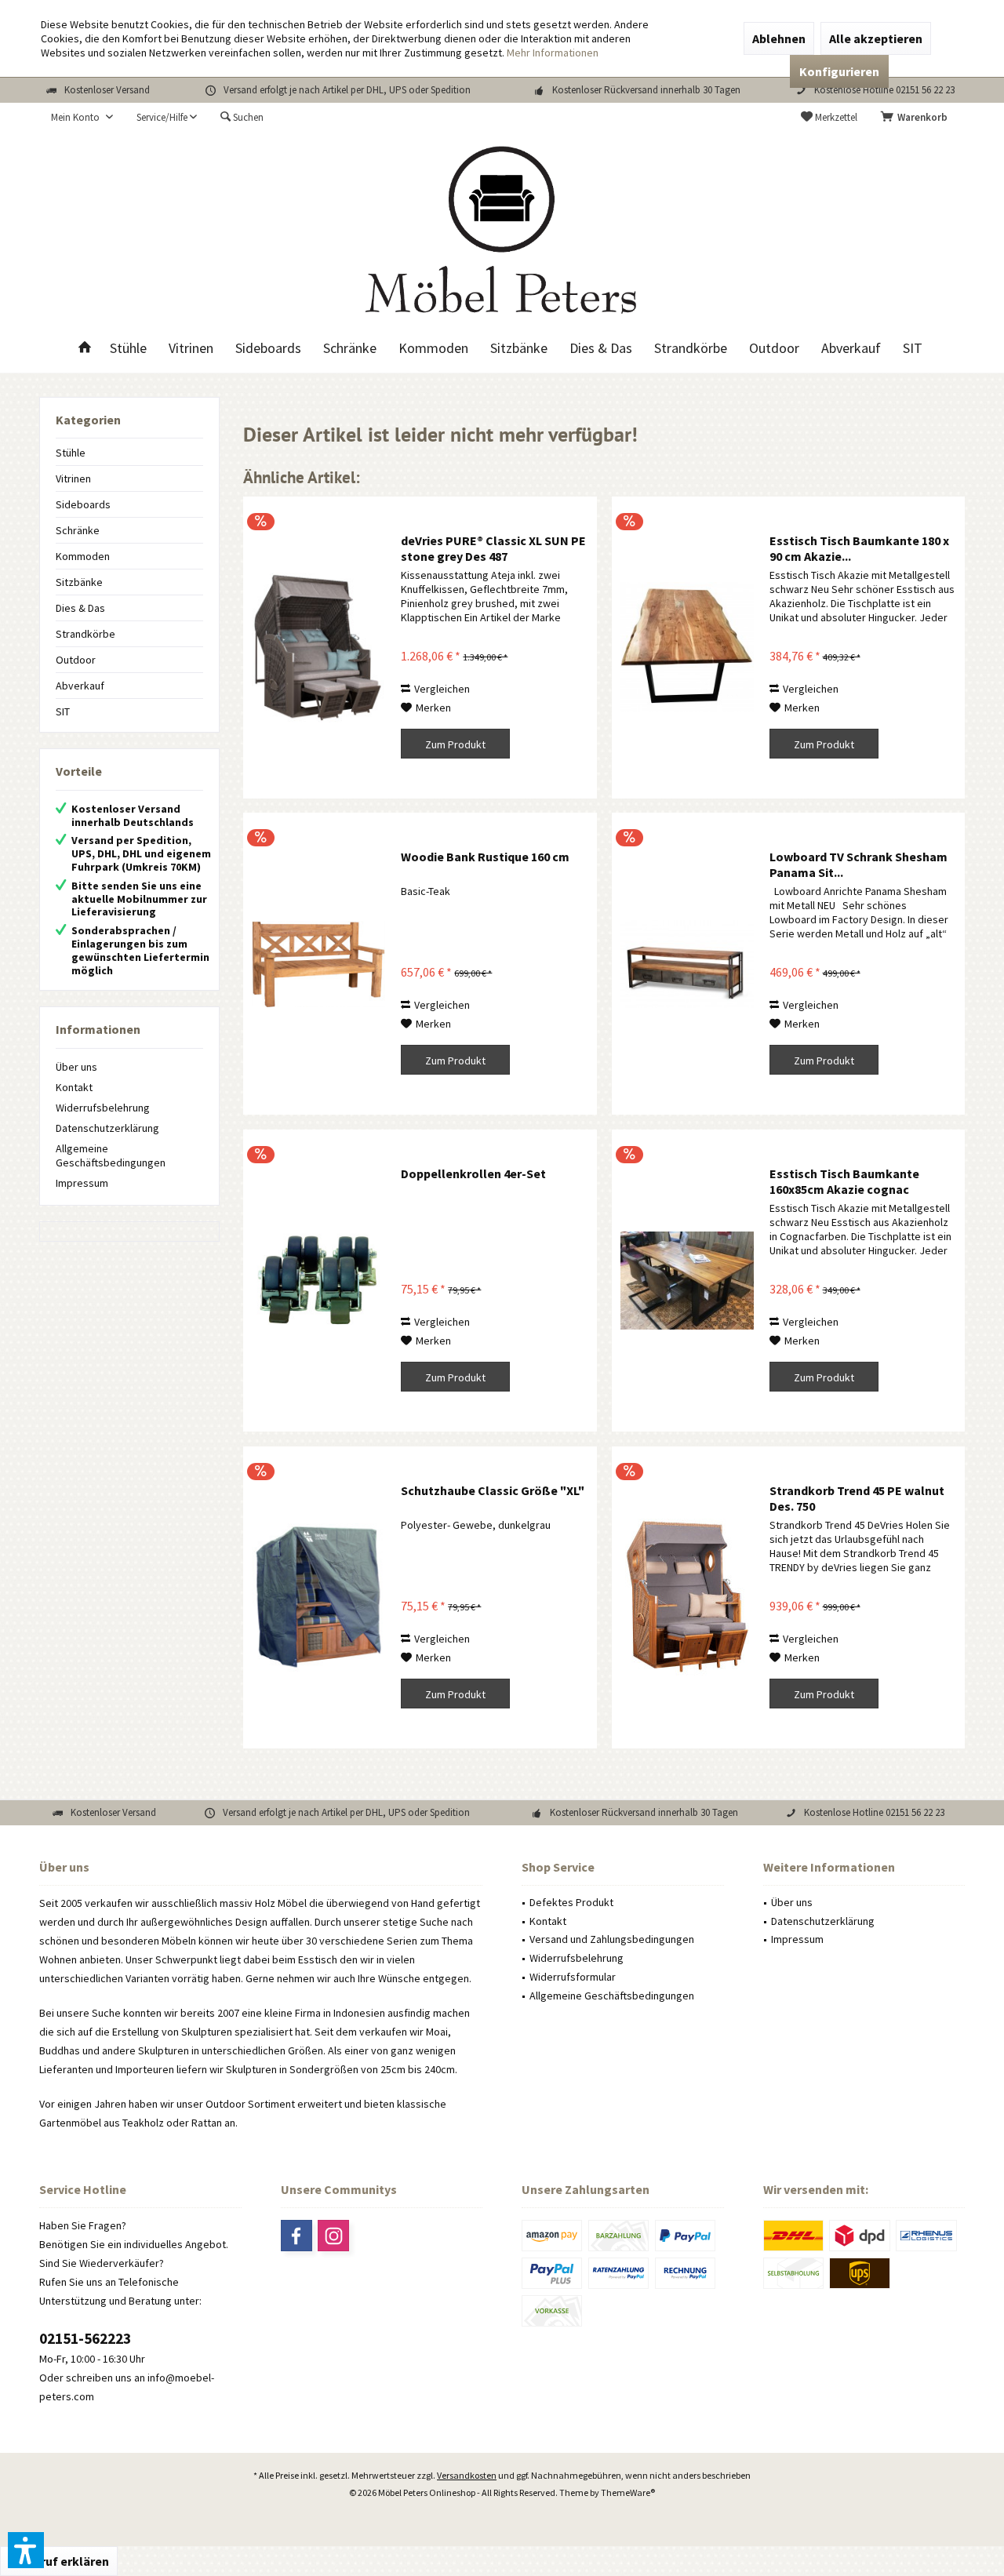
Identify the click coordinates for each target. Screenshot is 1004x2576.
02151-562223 (85, 2338)
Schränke (78, 530)
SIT (63, 711)
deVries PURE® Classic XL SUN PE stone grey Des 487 (493, 548)
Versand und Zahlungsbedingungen (612, 1939)
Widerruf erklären (59, 2561)
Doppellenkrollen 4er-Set (473, 1173)
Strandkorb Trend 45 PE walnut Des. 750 (857, 1498)
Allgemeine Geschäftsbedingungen (111, 1155)
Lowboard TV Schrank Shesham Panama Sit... (858, 864)
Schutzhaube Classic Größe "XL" (493, 1490)
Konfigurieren (839, 71)
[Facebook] (296, 2236)
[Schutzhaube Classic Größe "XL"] (318, 1597)
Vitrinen (73, 478)
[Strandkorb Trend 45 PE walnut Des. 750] (687, 1597)
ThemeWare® (628, 2492)
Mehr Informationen (553, 53)
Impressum (82, 1183)
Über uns (76, 1067)
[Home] (85, 349)
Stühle (71, 453)
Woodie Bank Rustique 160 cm (485, 857)
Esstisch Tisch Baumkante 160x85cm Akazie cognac (844, 1181)
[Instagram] (333, 2236)
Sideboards (83, 504)
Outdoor (76, 660)
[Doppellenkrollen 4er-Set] (318, 1281)
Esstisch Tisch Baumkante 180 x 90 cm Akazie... (859, 548)
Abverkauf (80, 686)
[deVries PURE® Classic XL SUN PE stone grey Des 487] (318, 648)
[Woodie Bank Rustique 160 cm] (318, 964)
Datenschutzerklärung (107, 1128)
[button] (26, 2550)
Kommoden (83, 556)
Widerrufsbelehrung (103, 1108)
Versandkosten (467, 2475)
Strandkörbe (85, 634)
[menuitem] (917, 118)
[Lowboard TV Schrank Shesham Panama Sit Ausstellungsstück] (687, 964)
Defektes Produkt (571, 1902)
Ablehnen (779, 38)
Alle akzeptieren (876, 38)
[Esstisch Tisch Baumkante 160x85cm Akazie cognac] (687, 1281)
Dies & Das (80, 608)
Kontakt (74, 1087)
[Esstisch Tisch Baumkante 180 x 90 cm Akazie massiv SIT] (687, 648)
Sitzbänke (79, 582)
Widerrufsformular (573, 1977)
